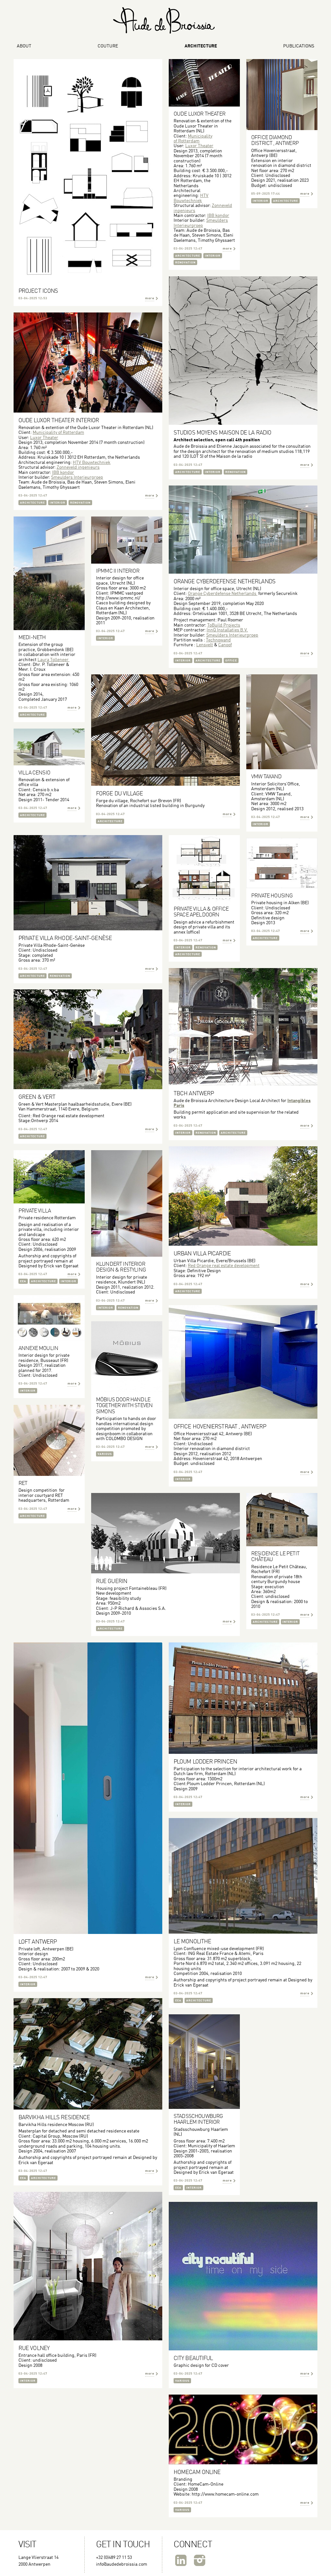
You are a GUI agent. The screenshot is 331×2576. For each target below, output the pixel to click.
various (105, 1454)
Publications (299, 46)
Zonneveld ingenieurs (78, 467)
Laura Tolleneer (53, 660)
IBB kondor (218, 216)
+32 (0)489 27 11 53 (114, 2558)
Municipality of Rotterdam (193, 139)
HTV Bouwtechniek (191, 198)
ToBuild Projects (224, 625)
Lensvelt (205, 645)
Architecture (201, 46)
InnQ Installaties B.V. (227, 630)
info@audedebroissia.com (122, 2564)
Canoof (225, 645)
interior (213, 256)
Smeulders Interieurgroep (77, 477)
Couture (108, 46)
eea (23, 1281)
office (231, 661)
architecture (188, 256)
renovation (185, 263)
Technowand (218, 640)
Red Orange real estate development (224, 1266)
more (150, 298)
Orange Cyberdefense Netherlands (223, 594)
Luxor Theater (199, 146)
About (24, 46)
